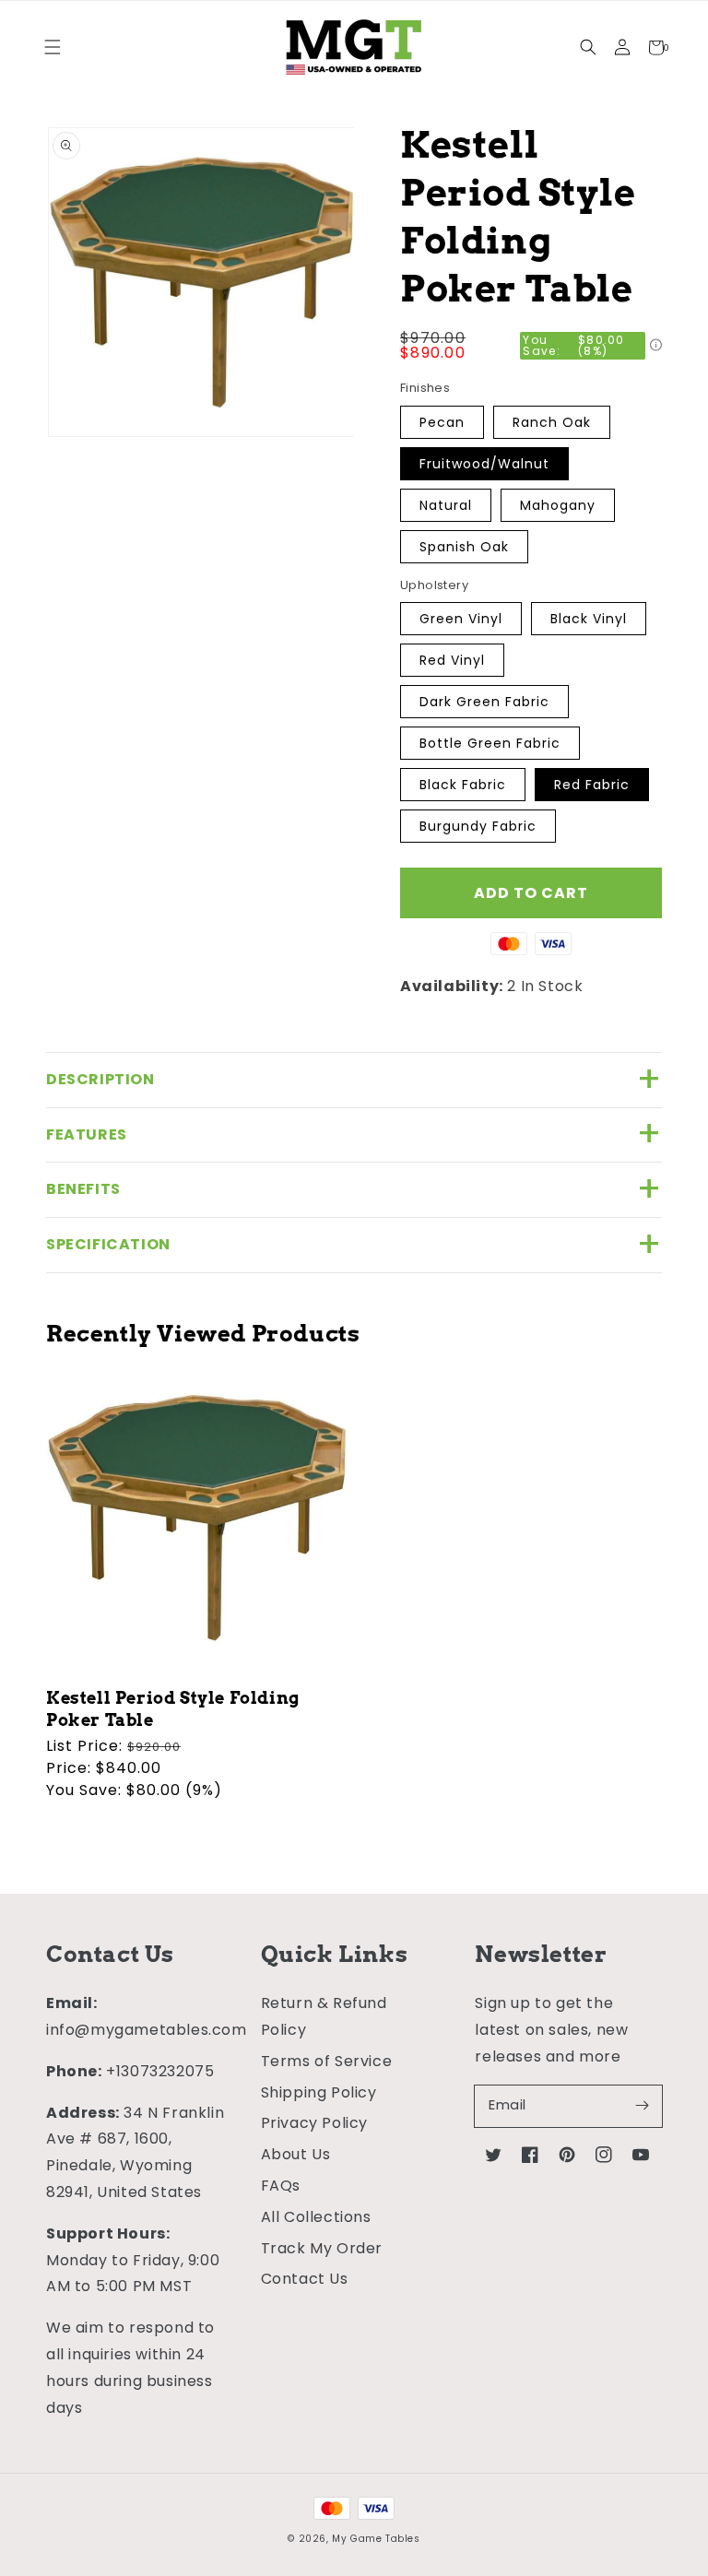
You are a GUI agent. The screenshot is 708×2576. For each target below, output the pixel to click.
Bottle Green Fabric (490, 743)
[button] (588, 47)
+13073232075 (160, 2071)
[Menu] (52, 47)
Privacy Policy (314, 2123)
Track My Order (322, 2248)
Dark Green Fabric (484, 702)
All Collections (316, 2217)
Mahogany (558, 505)
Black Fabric (463, 785)
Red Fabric (592, 785)
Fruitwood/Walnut (484, 464)
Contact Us (305, 2279)
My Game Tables (376, 2539)
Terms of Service (327, 2061)
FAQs (281, 2186)
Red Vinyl (452, 660)
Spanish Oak (464, 547)
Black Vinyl (589, 619)
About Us (296, 2154)
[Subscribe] (642, 2106)
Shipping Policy (319, 2092)
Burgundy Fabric (478, 826)
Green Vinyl (461, 619)
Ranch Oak (552, 422)
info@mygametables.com (147, 2030)
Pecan (442, 422)
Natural (446, 505)
